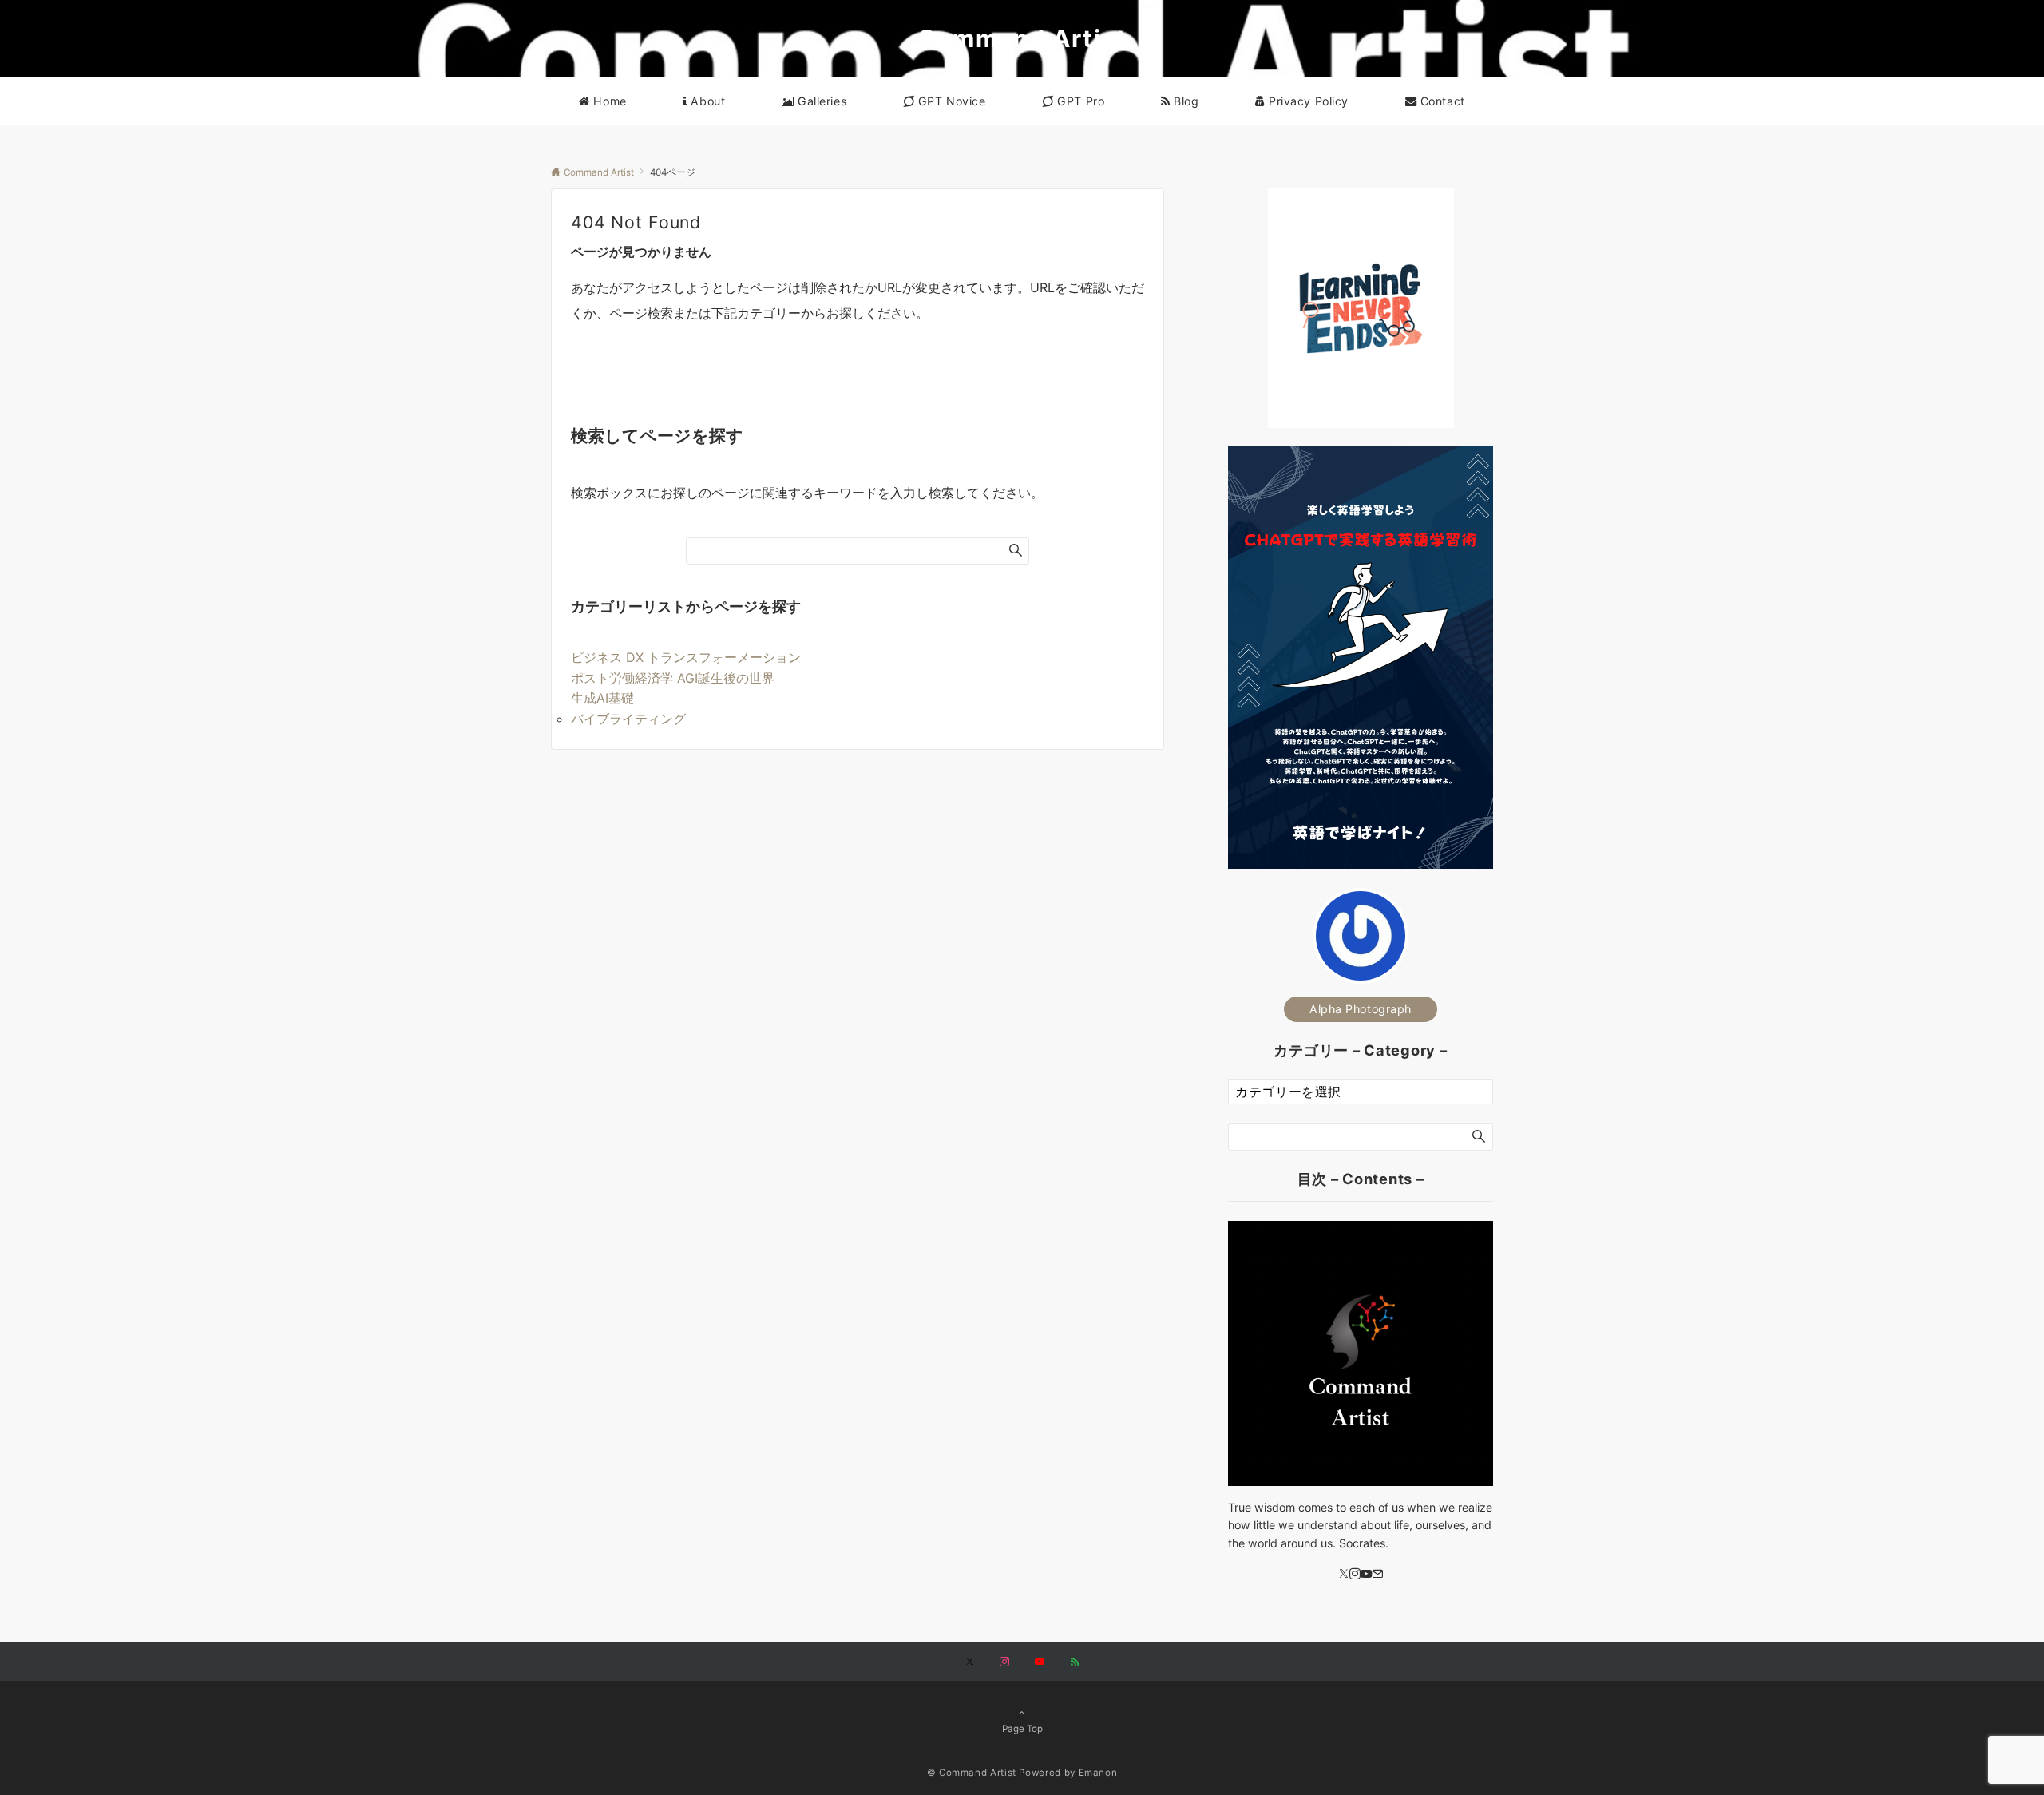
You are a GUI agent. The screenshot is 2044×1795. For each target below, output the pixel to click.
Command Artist (1022, 38)
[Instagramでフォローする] (1004, 1662)
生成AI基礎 (602, 698)
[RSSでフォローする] (1075, 1662)
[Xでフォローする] (970, 1662)
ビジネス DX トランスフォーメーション (686, 657)
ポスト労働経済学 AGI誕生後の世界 (673, 678)
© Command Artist (972, 1773)
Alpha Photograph (1361, 1009)
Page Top (1022, 1729)
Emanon (1098, 1773)
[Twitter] (1344, 1574)
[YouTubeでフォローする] (1040, 1662)
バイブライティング (628, 719)
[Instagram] (1355, 1574)
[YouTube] (1366, 1574)
